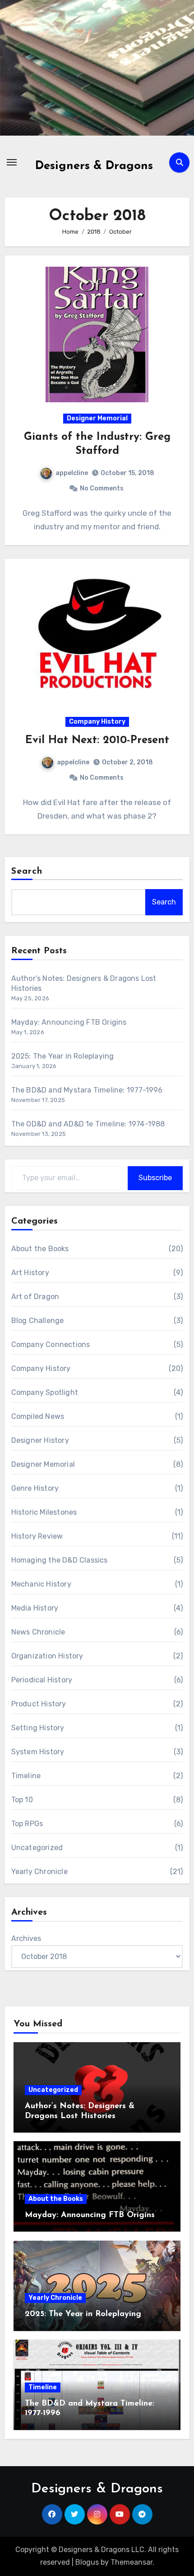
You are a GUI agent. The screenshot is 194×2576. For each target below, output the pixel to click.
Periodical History (42, 1680)
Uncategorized (37, 1848)
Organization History (47, 1656)
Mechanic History (41, 1584)
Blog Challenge (38, 1321)
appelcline (72, 473)
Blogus (87, 2562)
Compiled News (38, 1416)
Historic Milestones (44, 1512)
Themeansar (132, 2562)
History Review (37, 1536)
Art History (30, 1273)
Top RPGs (27, 1824)
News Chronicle (38, 1632)
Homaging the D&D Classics (60, 1560)
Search (27, 871)
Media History (35, 1608)
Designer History (40, 1440)
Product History (39, 1704)
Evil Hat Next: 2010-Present (97, 740)
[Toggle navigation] (12, 162)
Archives (26, 1938)
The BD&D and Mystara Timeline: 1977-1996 (87, 1090)
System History (38, 1752)
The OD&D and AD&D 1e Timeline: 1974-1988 (88, 1124)
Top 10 (22, 1800)
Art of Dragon (35, 1297)
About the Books (40, 1249)
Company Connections (51, 1345)
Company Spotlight (45, 1392)
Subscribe (155, 1178)
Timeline (26, 1776)
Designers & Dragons (94, 166)
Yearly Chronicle (39, 1872)
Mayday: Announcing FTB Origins (69, 1022)
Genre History (35, 1488)
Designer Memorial (97, 418)
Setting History (38, 1728)
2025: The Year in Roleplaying (63, 1056)
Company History (97, 722)
